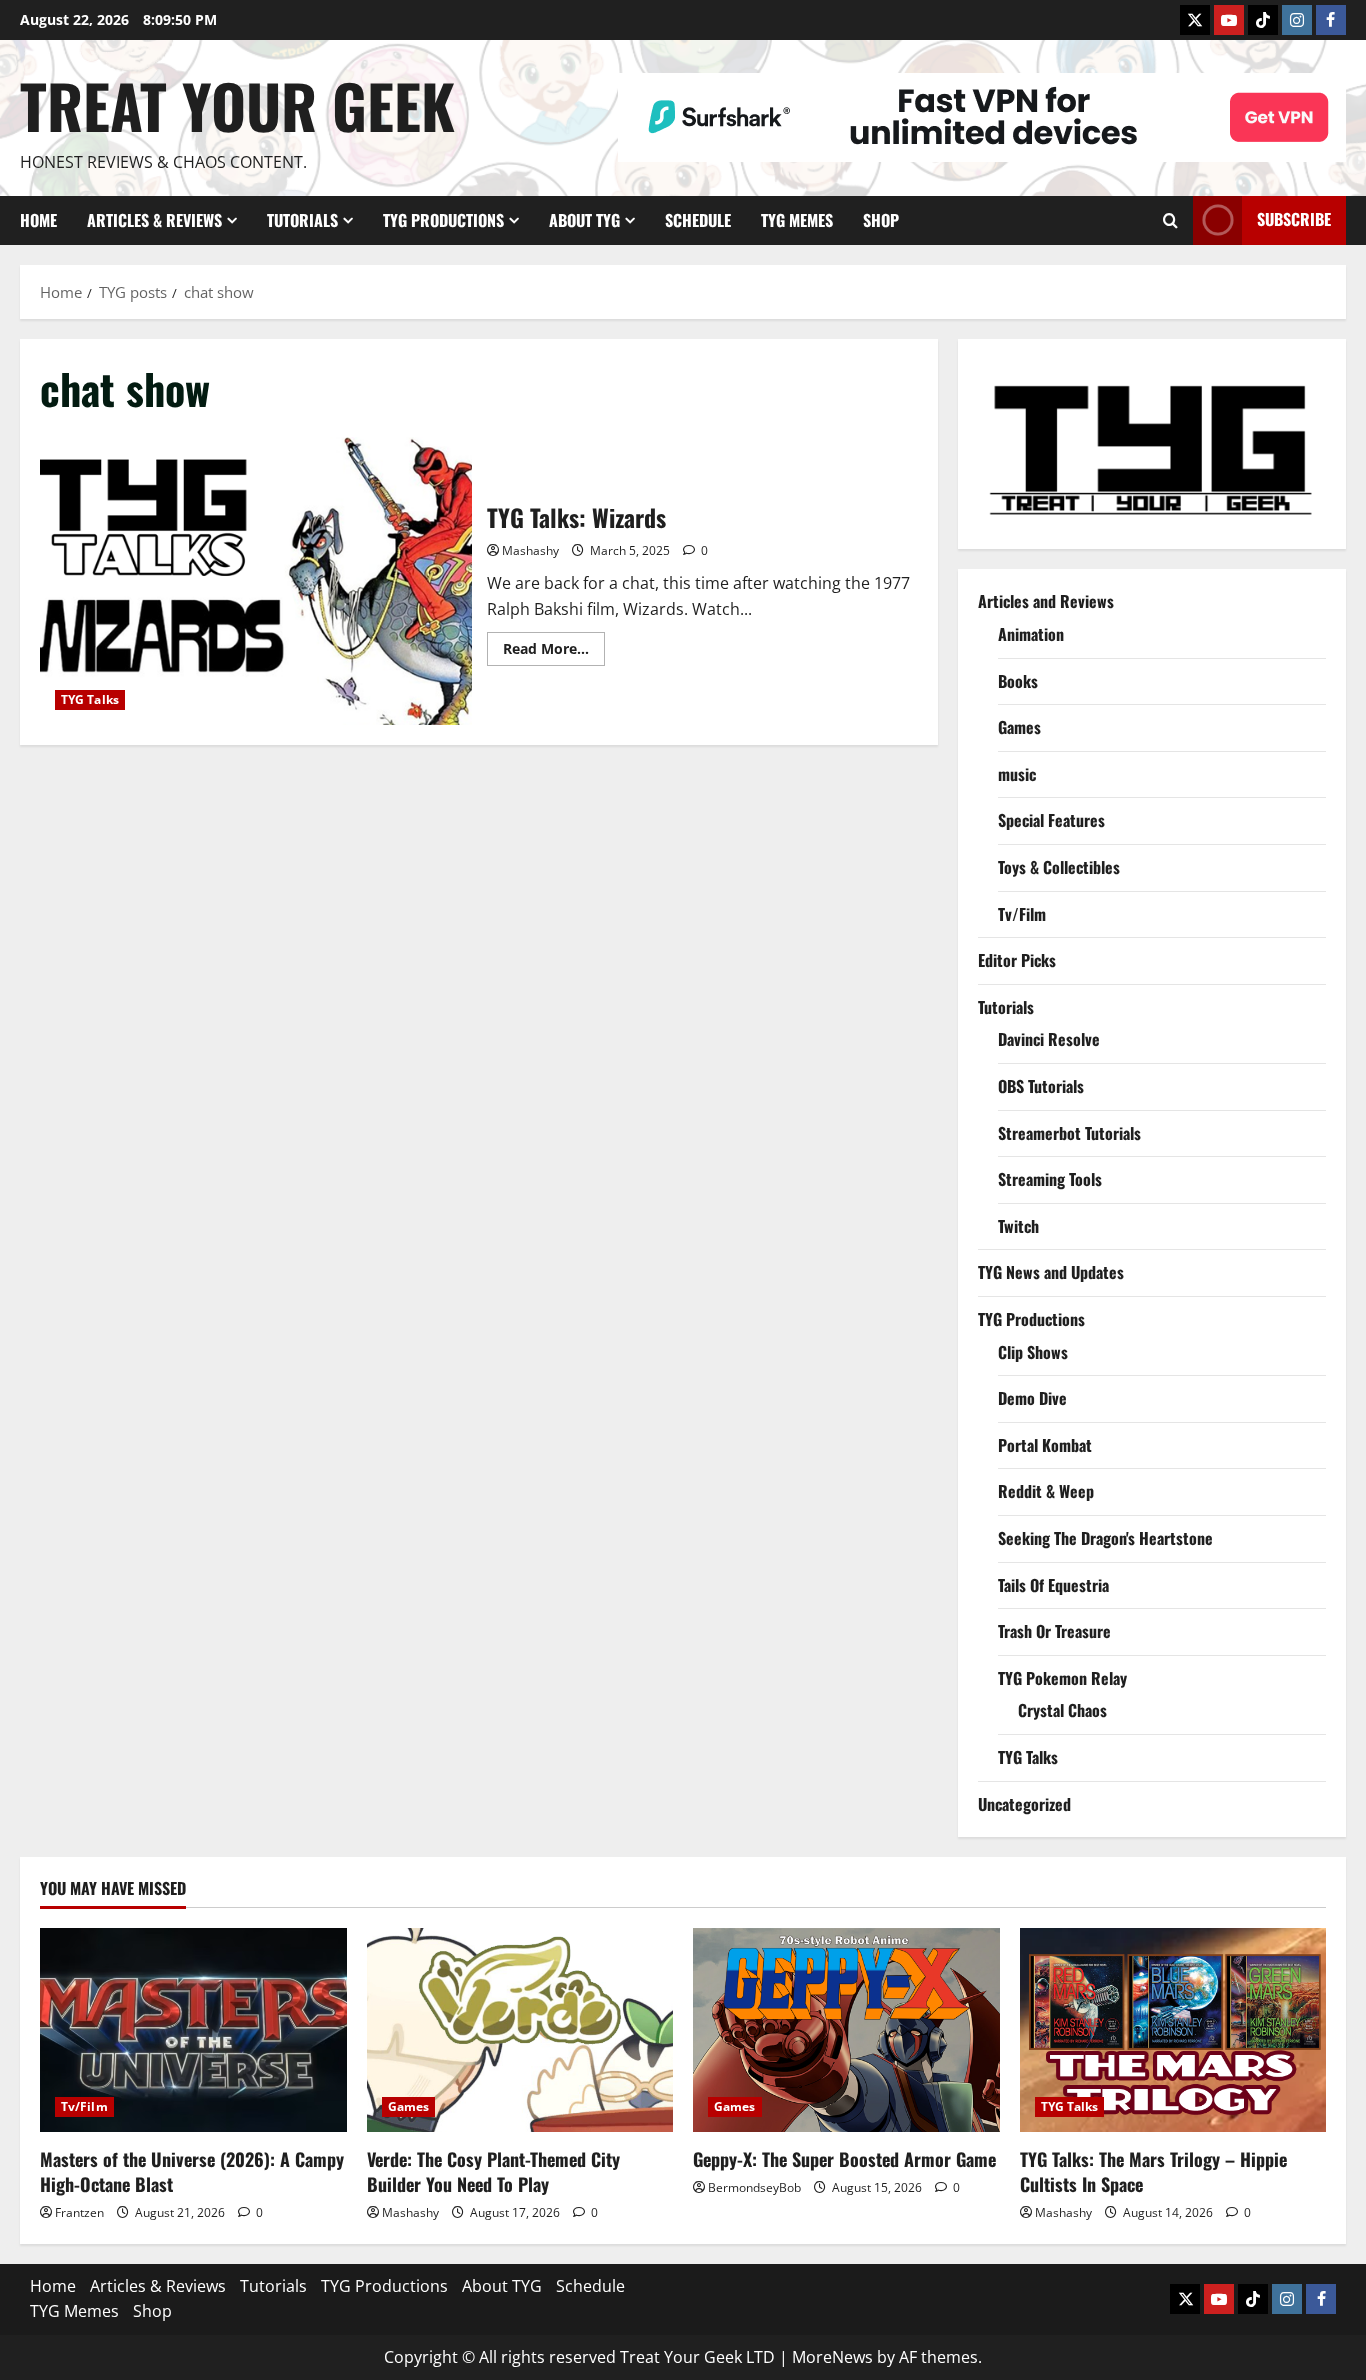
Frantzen (79, 2212)
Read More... (554, 652)
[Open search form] (1170, 220)
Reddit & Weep (1046, 1491)
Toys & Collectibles (1059, 867)
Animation (1031, 634)
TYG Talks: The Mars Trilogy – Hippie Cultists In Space (1153, 2171)
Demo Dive (1032, 1398)
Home (38, 220)
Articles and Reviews (1046, 601)
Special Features (1051, 820)
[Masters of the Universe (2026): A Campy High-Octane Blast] (193, 2030)
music (1017, 774)
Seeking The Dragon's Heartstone (1105, 1538)
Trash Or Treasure (1054, 1631)
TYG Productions (443, 220)
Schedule (698, 220)
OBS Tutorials (1041, 1086)
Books (1018, 681)
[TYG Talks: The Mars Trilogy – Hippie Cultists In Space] (1173, 2030)
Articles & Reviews (154, 220)
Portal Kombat (1045, 1445)
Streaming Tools (1050, 1179)
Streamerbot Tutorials (1069, 1133)
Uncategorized (1024, 1804)
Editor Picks (1017, 960)
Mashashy (530, 550)
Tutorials (302, 220)
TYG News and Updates (1051, 1272)
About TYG (584, 220)
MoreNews (832, 2357)
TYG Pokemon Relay (1062, 1678)
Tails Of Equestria (1053, 1585)
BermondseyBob (754, 2187)
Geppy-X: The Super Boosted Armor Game (844, 2159)
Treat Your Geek (237, 104)
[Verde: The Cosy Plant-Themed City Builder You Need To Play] (520, 2030)
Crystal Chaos (1062, 1710)
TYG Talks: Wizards (256, 581)
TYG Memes (797, 220)
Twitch (1018, 1226)
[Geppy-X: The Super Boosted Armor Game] (846, 2030)
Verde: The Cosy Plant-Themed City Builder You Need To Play (493, 2171)
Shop (881, 220)
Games (1019, 727)
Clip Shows (1033, 1352)
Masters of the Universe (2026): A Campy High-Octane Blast (192, 2171)
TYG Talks (90, 699)
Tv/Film (1022, 914)
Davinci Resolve (1049, 1039)
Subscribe (1294, 219)
